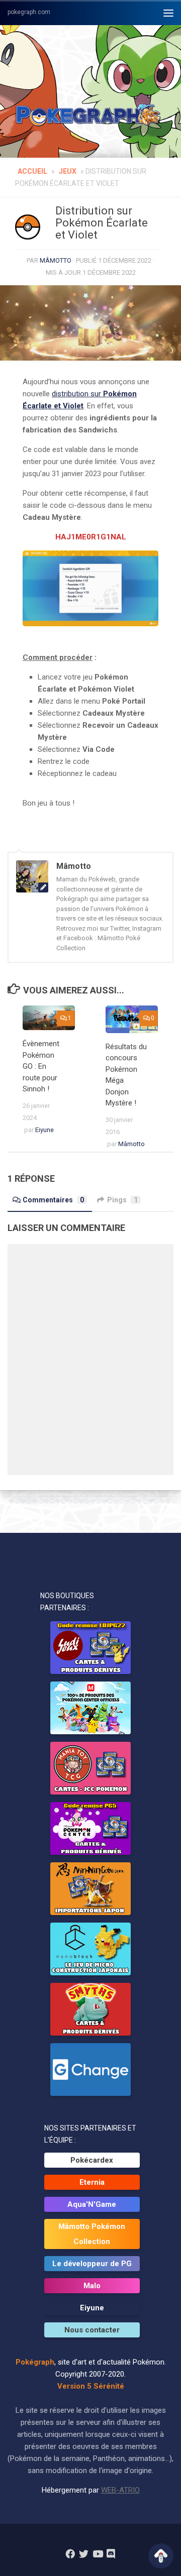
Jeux (68, 171)
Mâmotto (56, 260)
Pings (122, 1200)
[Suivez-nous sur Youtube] (97, 2554)
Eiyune (44, 1130)
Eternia (92, 2182)
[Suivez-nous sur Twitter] (84, 2554)
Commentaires (53, 1200)
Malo (92, 2286)
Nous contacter (92, 2330)
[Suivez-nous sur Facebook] (70, 2554)
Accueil (32, 171)
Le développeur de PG (92, 2264)
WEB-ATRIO (120, 2490)
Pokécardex (92, 2160)
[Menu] (168, 13)
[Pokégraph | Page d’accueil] (90, 116)
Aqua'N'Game (92, 2204)
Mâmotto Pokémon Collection (92, 2234)
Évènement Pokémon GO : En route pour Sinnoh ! (41, 1066)
